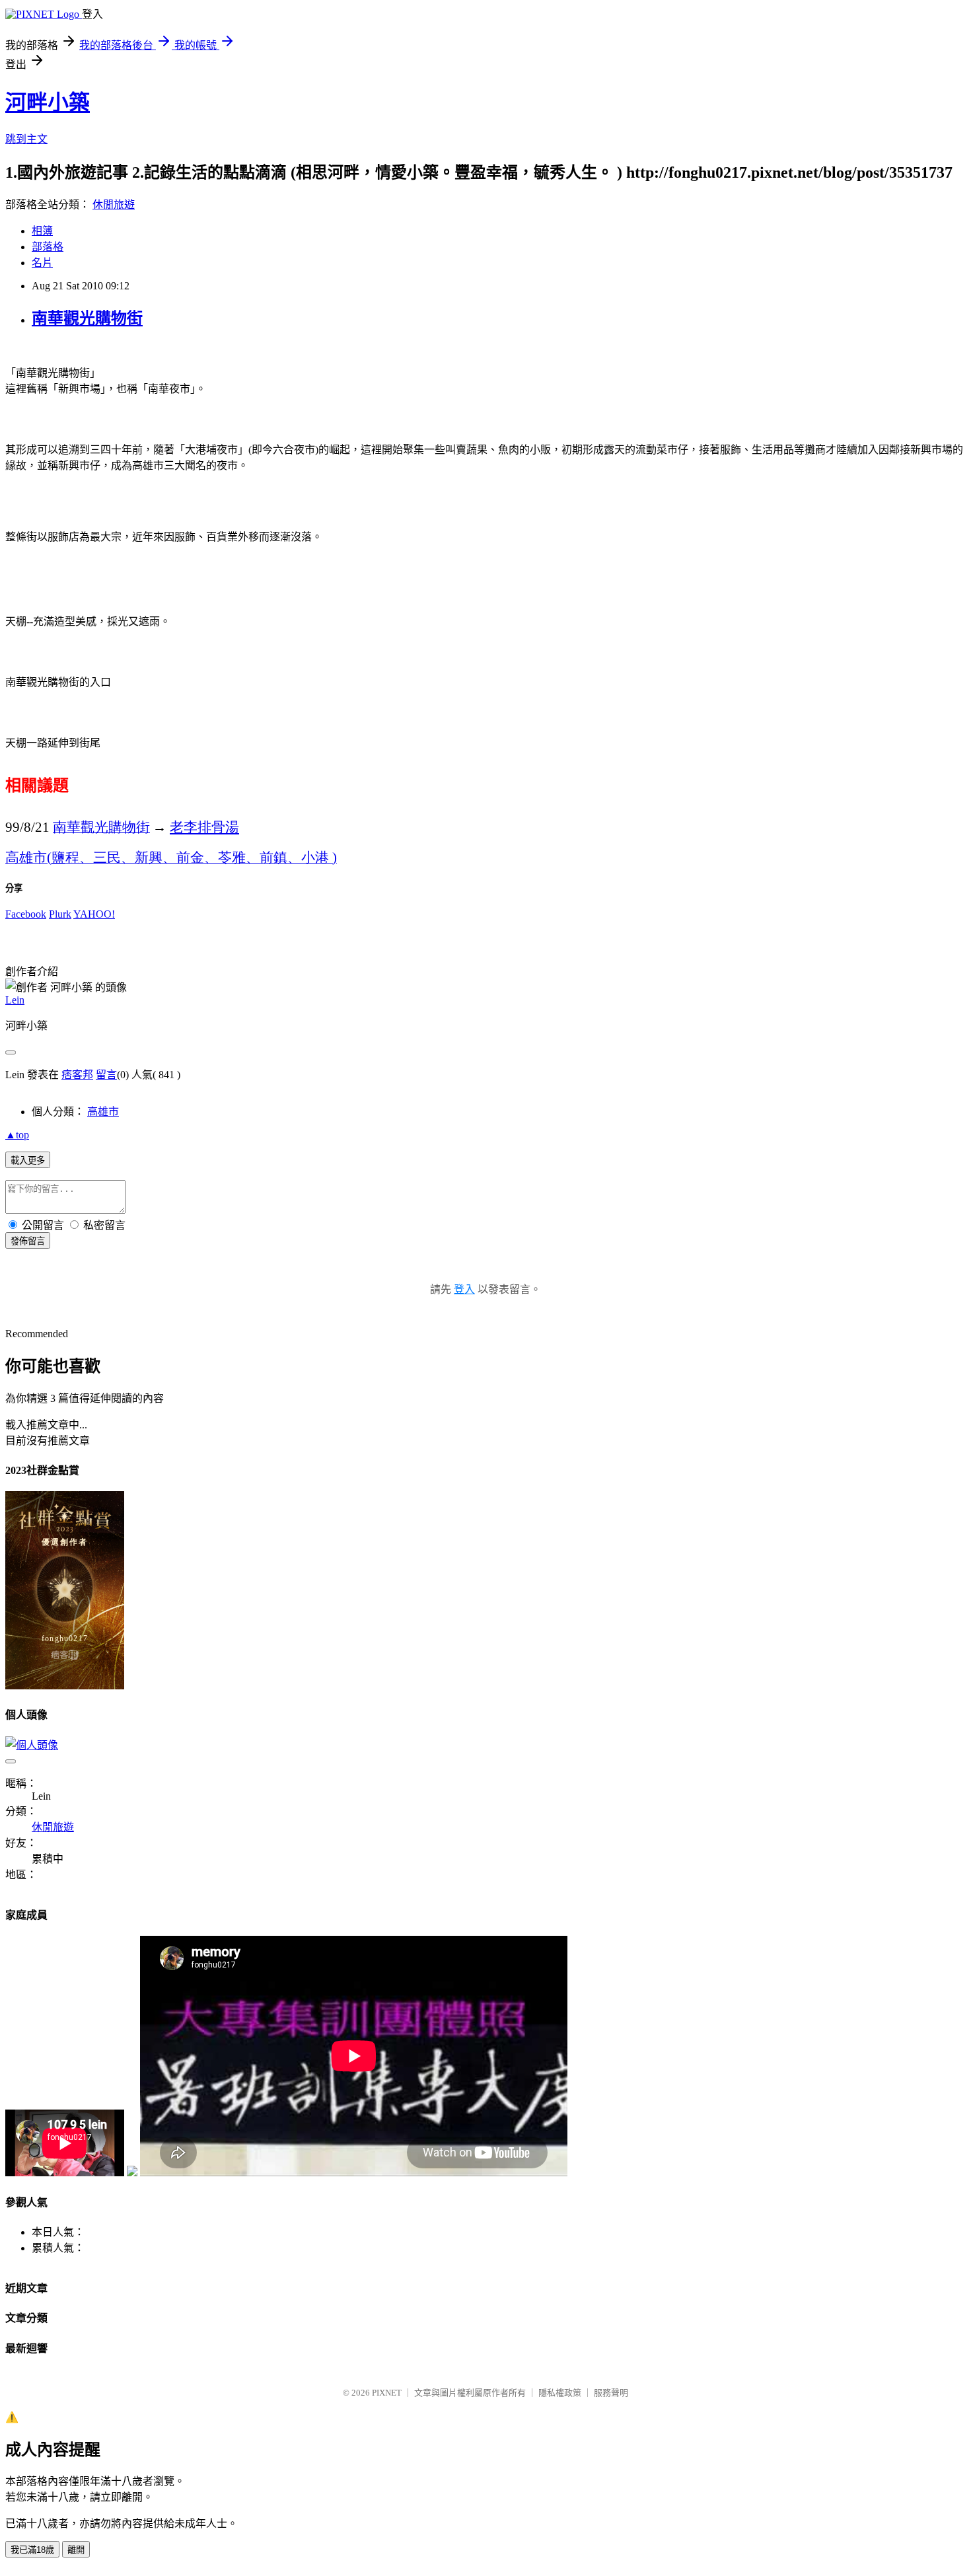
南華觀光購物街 (87, 318)
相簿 (42, 231)
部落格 (48, 247)
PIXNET (387, 2393)
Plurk (60, 914)
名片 (42, 263)
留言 (106, 1075)
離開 (76, 2550)
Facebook (26, 914)
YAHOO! (94, 914)
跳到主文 (26, 139)
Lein (15, 1000)
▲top (17, 1135)
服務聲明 (611, 2393)
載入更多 (28, 1160)
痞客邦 (77, 1075)
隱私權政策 (560, 2393)
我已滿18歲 (32, 2550)
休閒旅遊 (114, 204)
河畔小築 (48, 102)
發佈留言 (28, 1241)
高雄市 (103, 1112)
